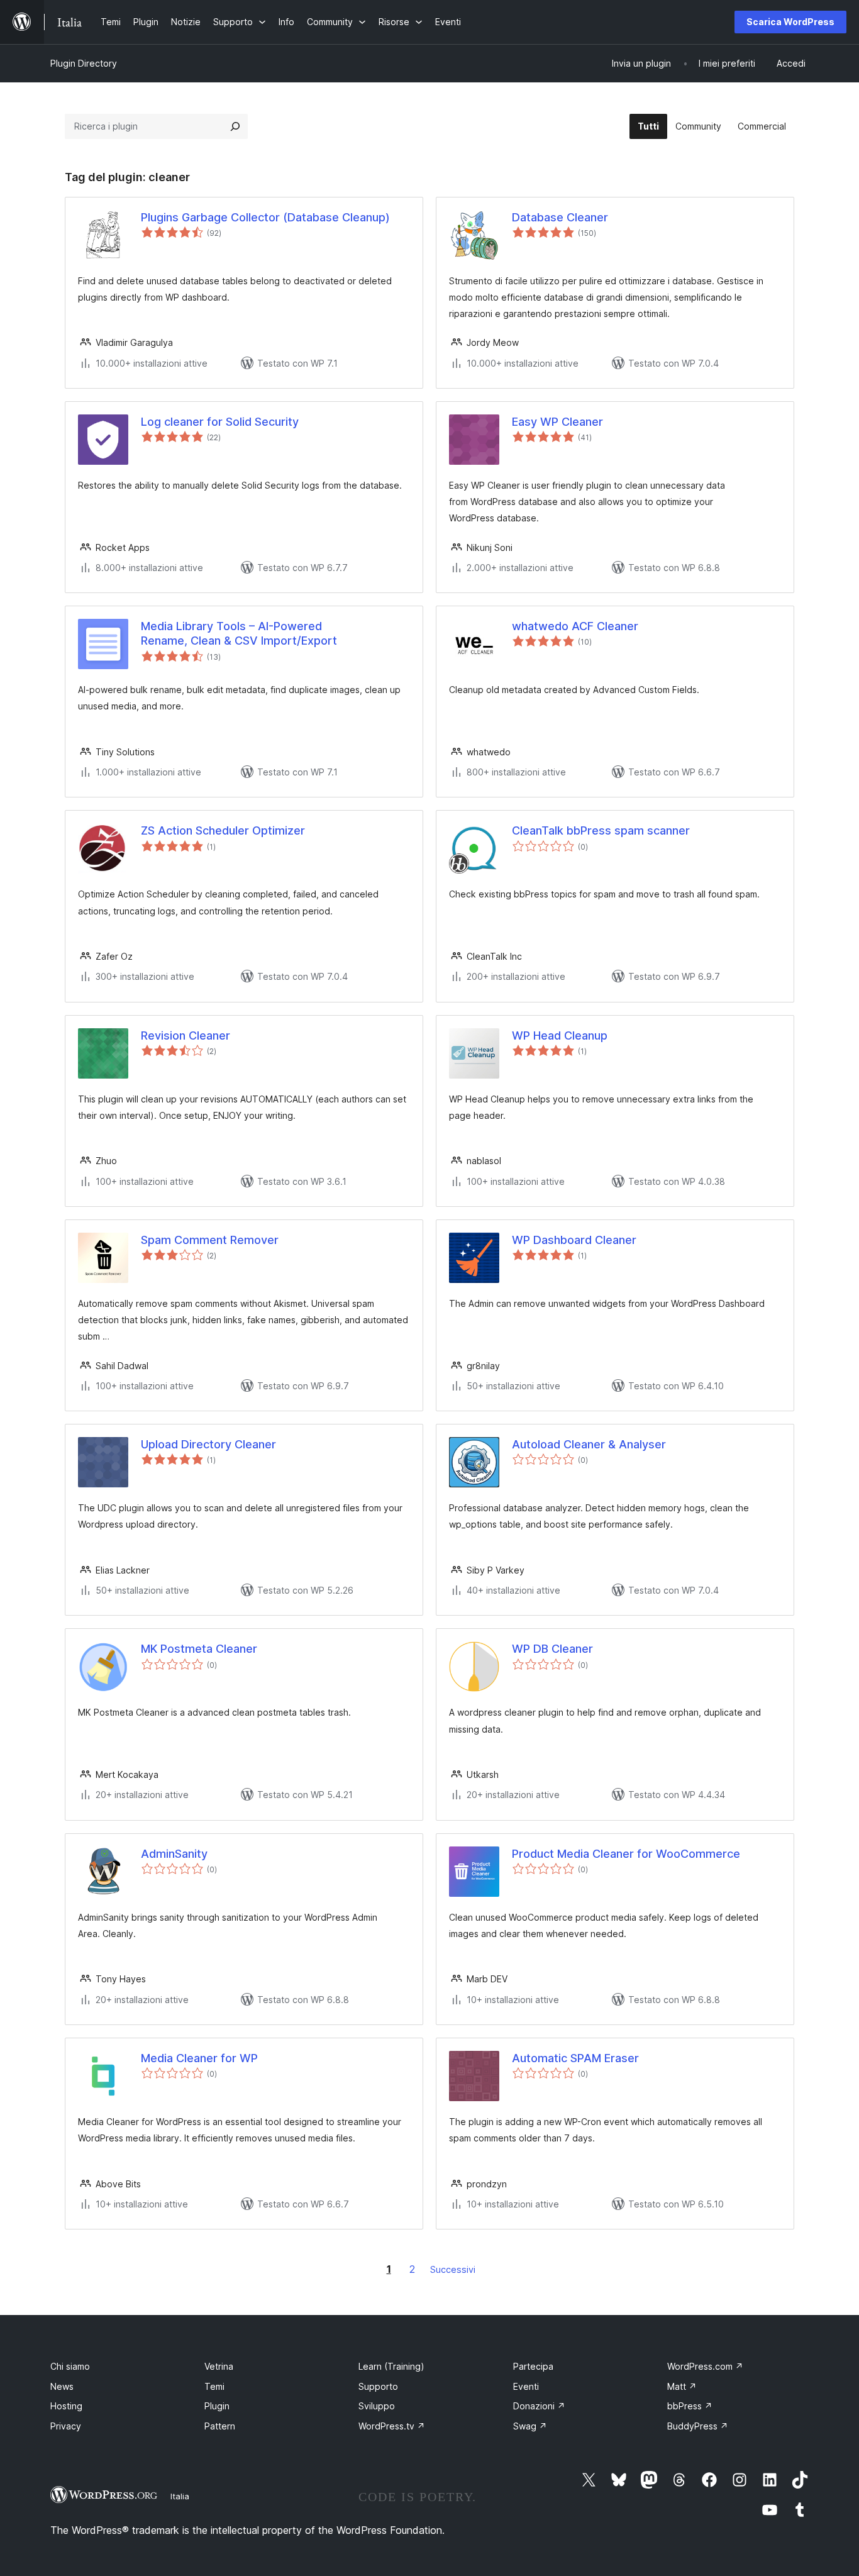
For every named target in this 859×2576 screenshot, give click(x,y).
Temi (214, 2386)
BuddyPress (698, 2426)
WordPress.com (705, 2366)
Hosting (66, 2406)
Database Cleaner (560, 217)
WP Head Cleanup (560, 1035)
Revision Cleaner (186, 1035)
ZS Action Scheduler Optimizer (223, 830)
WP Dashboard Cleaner (574, 1240)
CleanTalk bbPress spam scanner (601, 830)
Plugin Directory (84, 63)
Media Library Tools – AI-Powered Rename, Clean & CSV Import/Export (239, 633)
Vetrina (219, 2366)
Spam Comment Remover (210, 1240)
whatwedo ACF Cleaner (575, 626)
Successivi (453, 2269)
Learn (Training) (391, 2366)
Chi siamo (70, 2366)
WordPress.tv (392, 2426)
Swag (530, 2426)
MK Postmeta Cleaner (199, 1649)
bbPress (690, 2406)
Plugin (217, 2406)
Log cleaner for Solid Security (220, 422)
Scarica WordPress (790, 22)
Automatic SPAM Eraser (575, 2058)
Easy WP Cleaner (557, 422)
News (62, 2386)
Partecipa (533, 2366)
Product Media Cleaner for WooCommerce (626, 1854)
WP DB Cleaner (552, 1649)
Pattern (220, 2426)
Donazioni (539, 2406)
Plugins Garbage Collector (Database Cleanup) (265, 217)
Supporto (378, 2386)
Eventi (526, 2386)
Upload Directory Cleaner (208, 1444)
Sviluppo (377, 2406)
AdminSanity (174, 1854)
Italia (180, 2496)
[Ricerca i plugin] (235, 126)
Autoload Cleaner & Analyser (589, 1444)
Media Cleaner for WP (199, 2058)
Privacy (66, 2426)
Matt (682, 2386)
